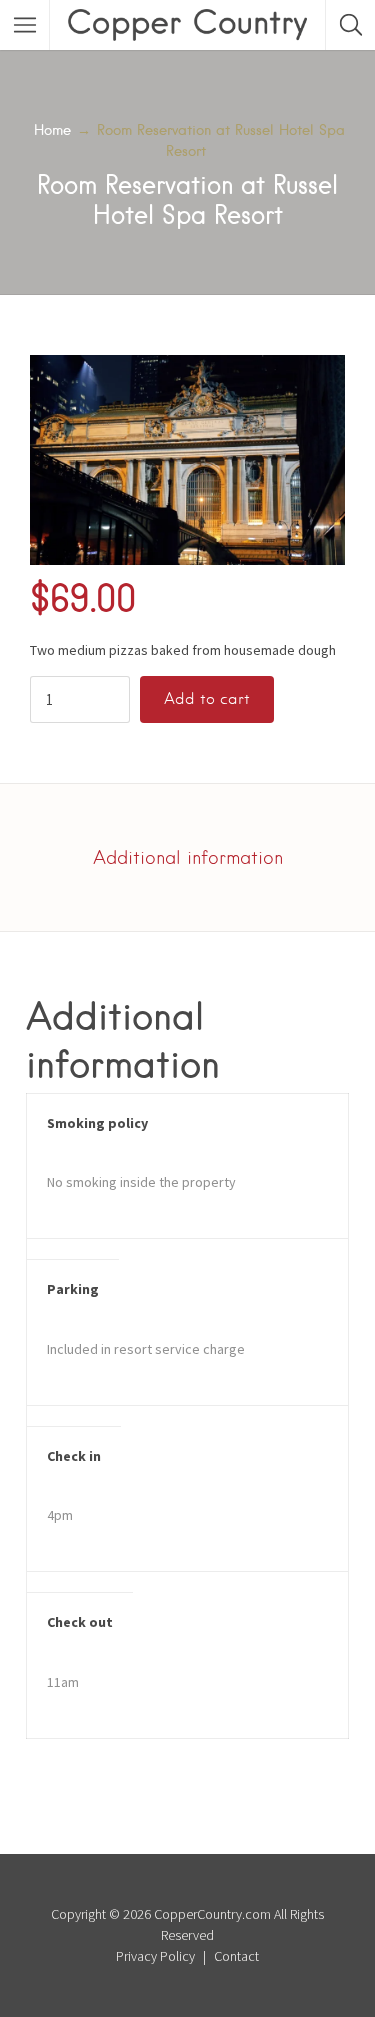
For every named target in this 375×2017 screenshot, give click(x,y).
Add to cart (207, 699)
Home (52, 130)
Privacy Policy (155, 1956)
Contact (236, 1956)
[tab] (188, 857)
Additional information (188, 857)
